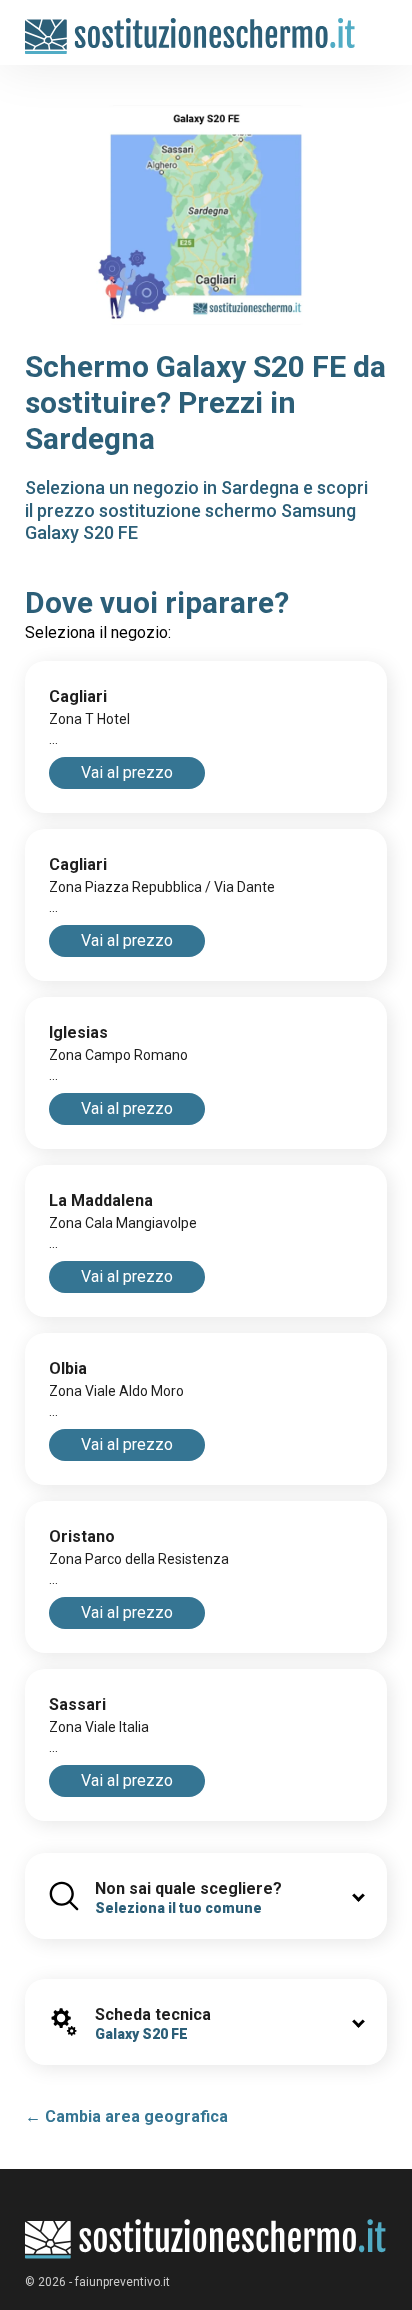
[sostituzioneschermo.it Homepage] (206, 2239)
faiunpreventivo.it (122, 2282)
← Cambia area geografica (126, 2116)
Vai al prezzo (127, 772)
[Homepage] (190, 26)
